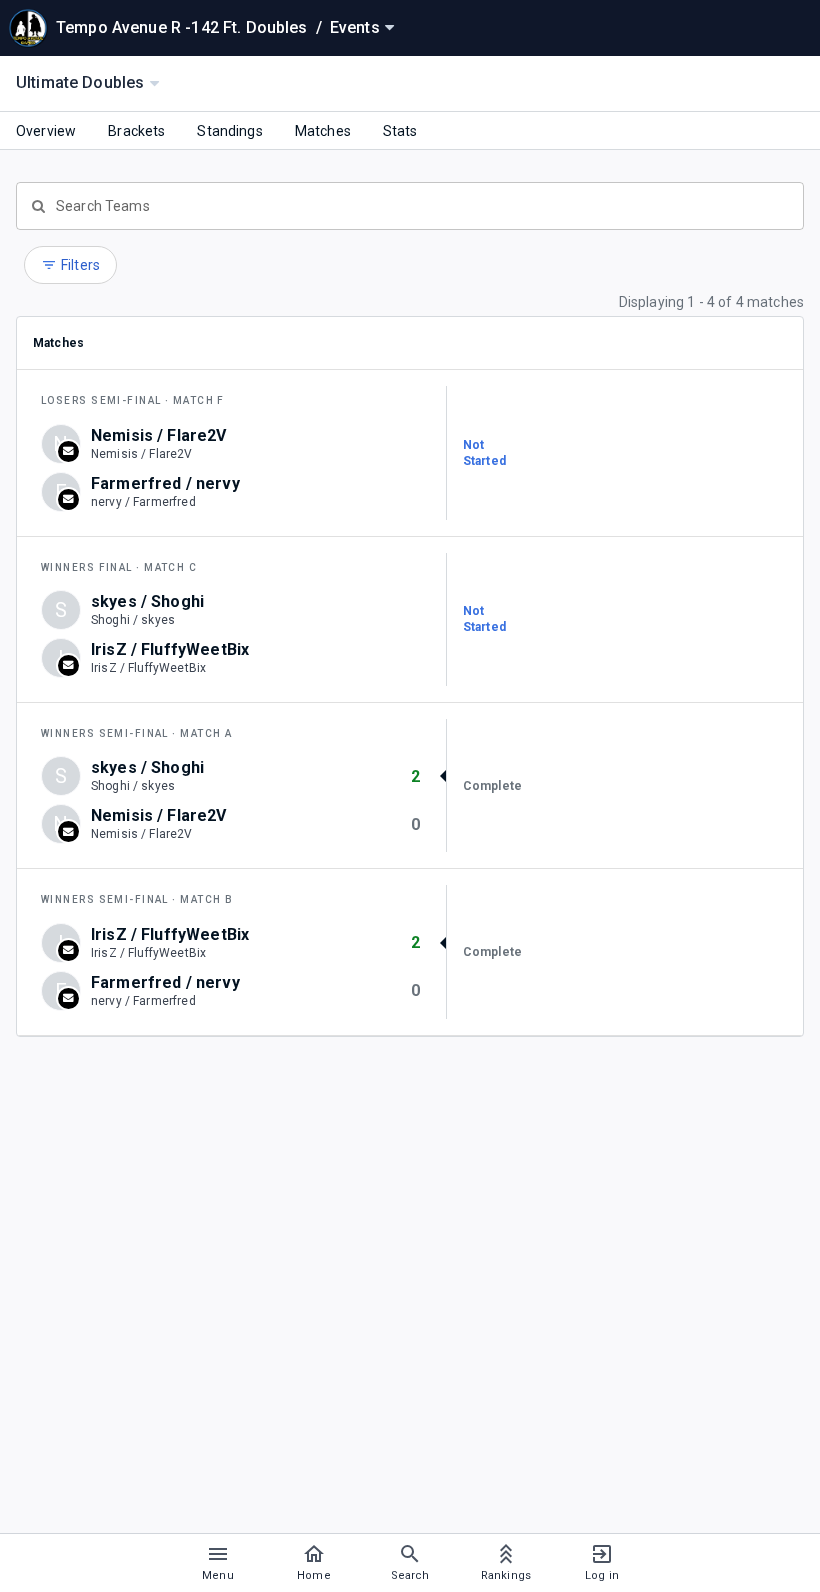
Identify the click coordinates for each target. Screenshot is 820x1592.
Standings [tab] (229, 131)
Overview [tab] (46, 131)
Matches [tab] (323, 131)
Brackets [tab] (136, 131)
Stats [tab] (400, 131)
